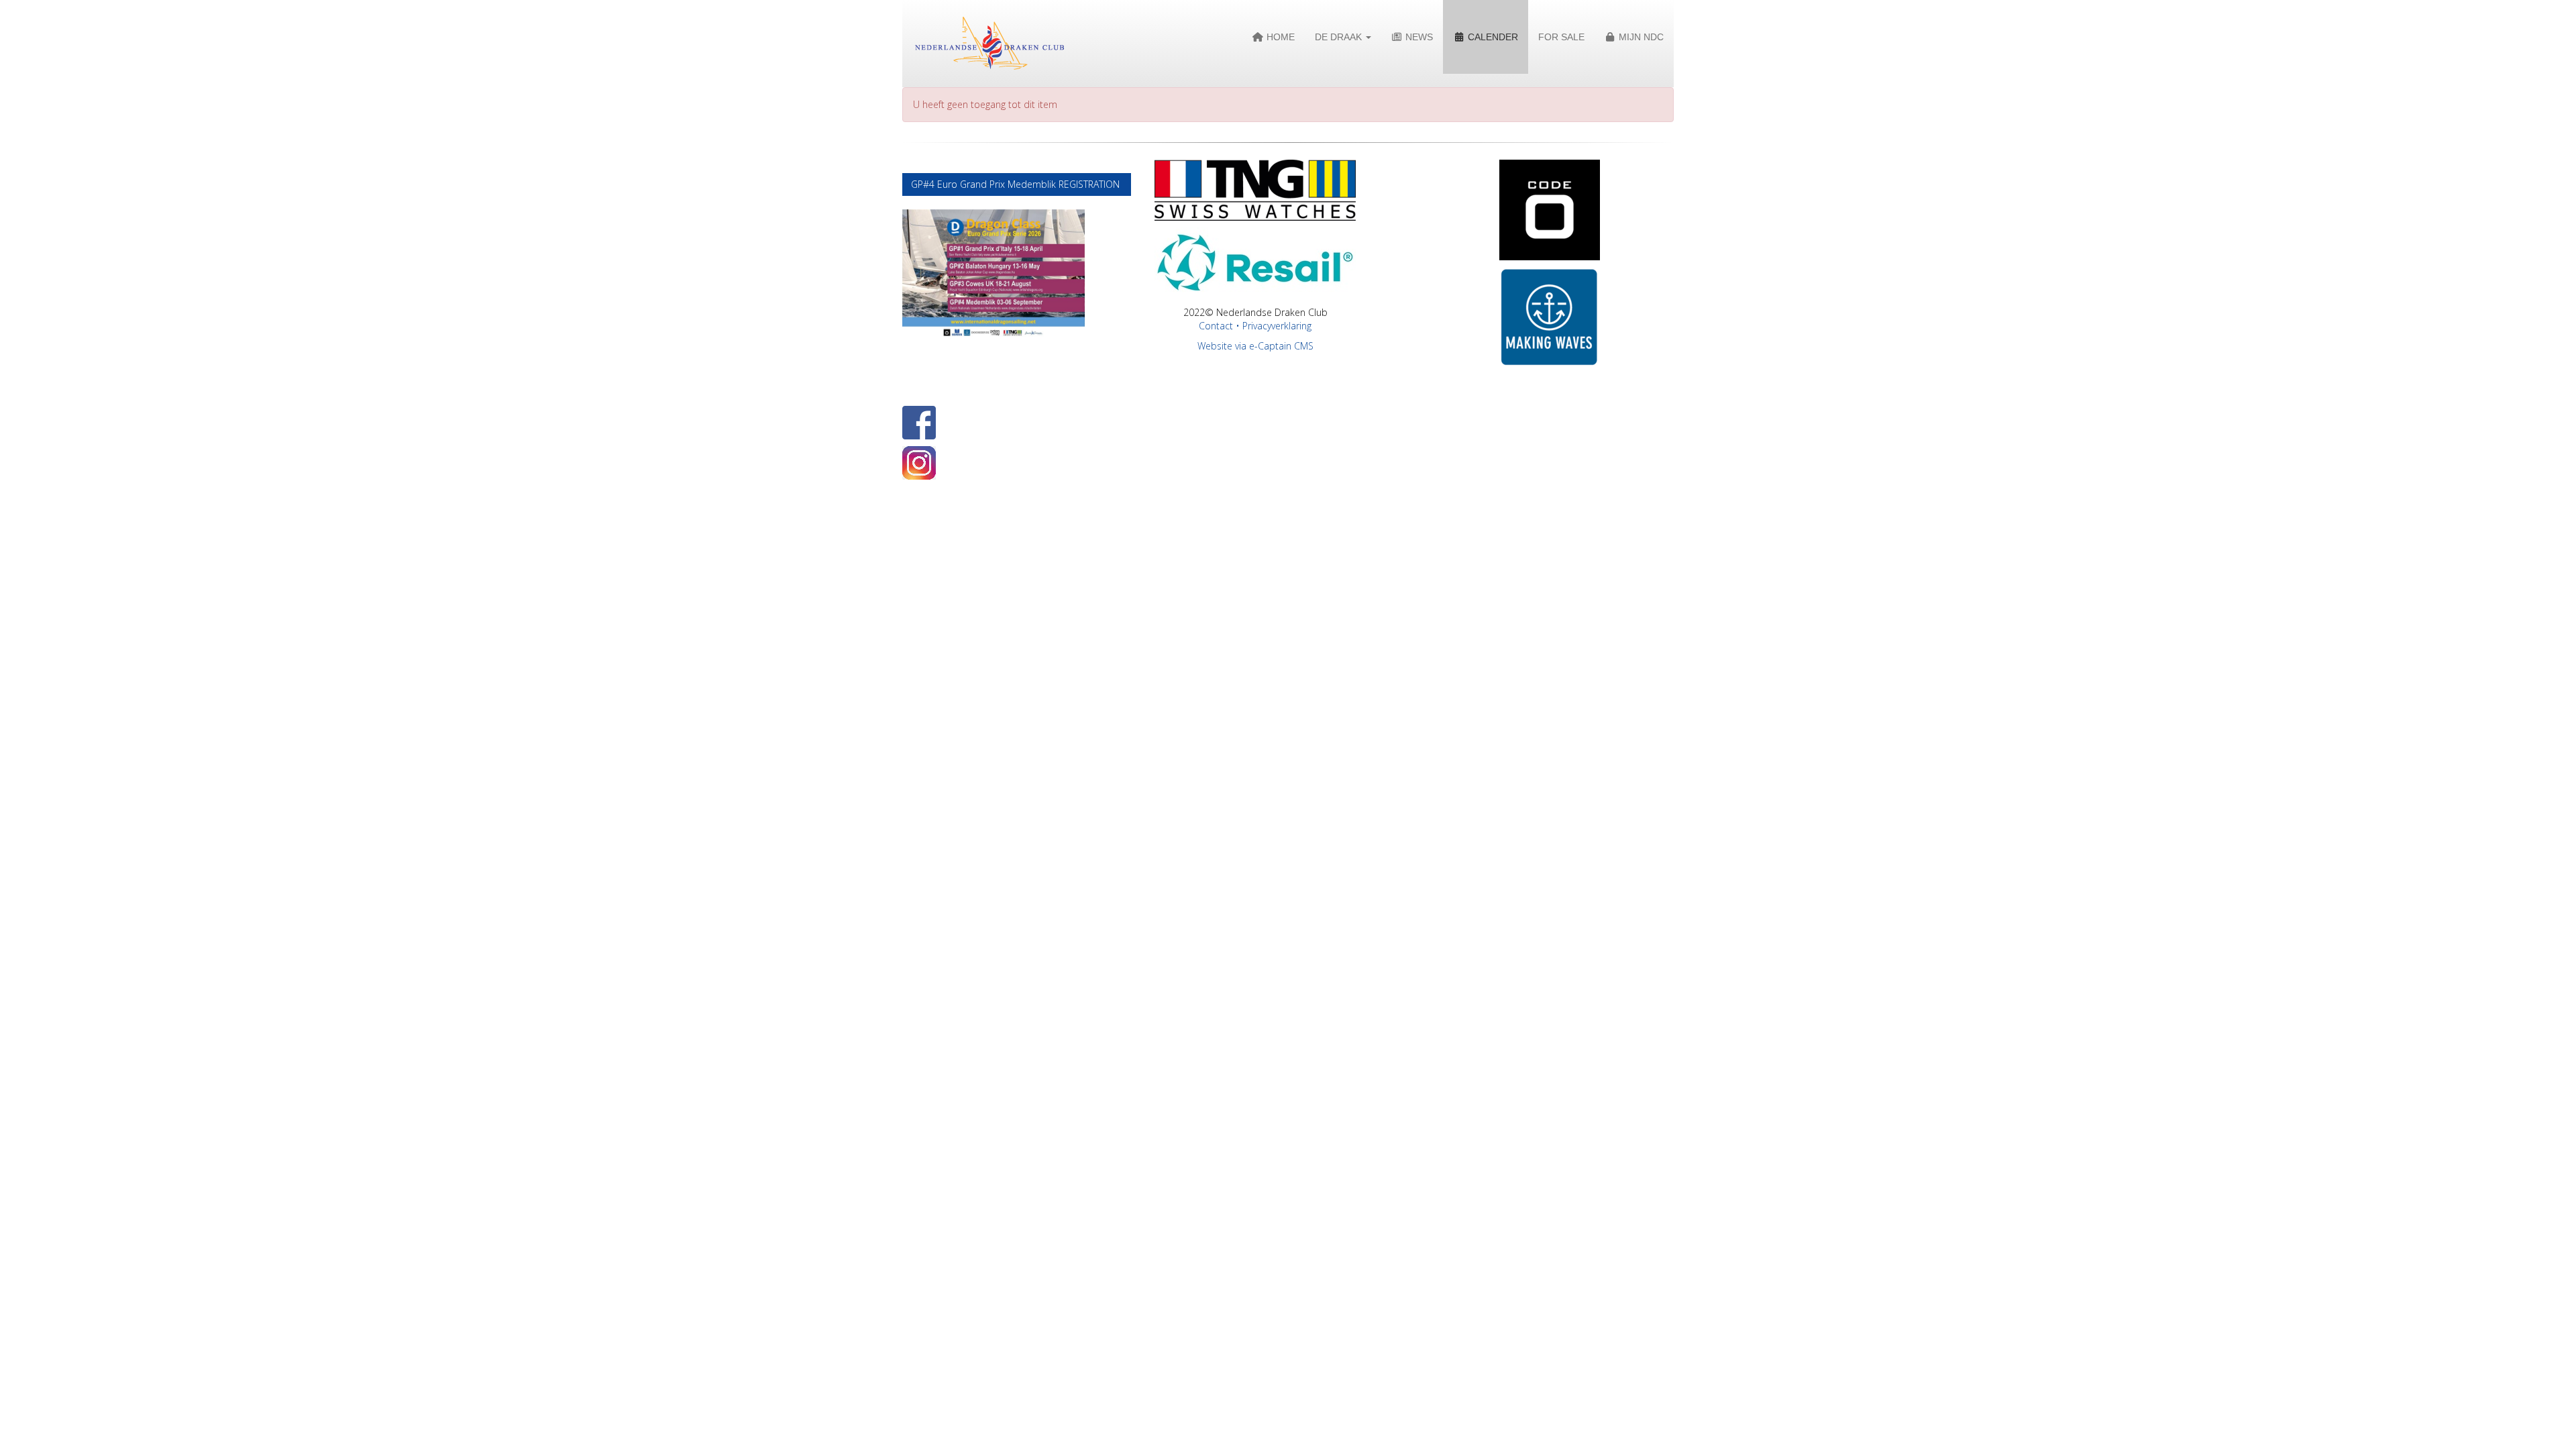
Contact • (1221, 326)
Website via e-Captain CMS (1255, 346)
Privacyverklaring (1277, 326)
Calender (1492, 37)
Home (1279, 37)
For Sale (1561, 37)
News (1418, 37)
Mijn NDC (1640, 37)
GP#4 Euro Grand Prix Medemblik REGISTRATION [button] (1017, 184)
